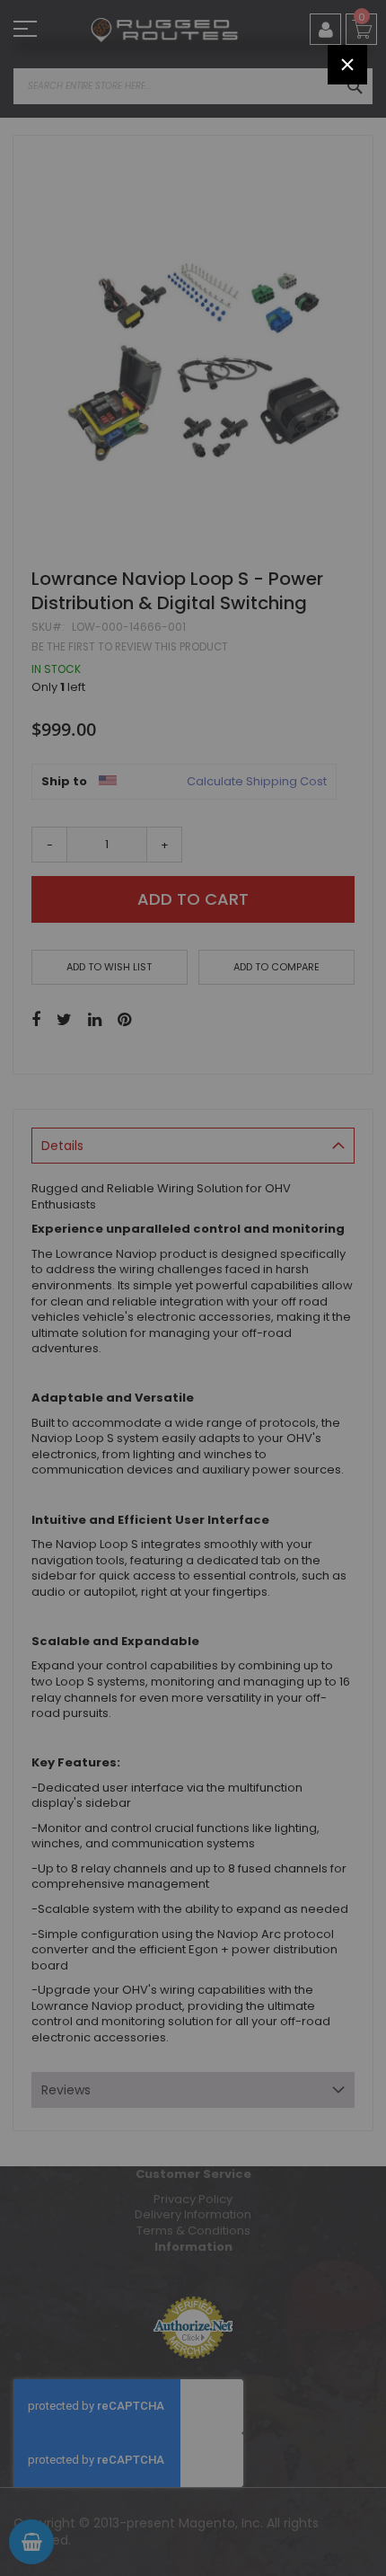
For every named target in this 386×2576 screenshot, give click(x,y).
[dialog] (193, 1288)
